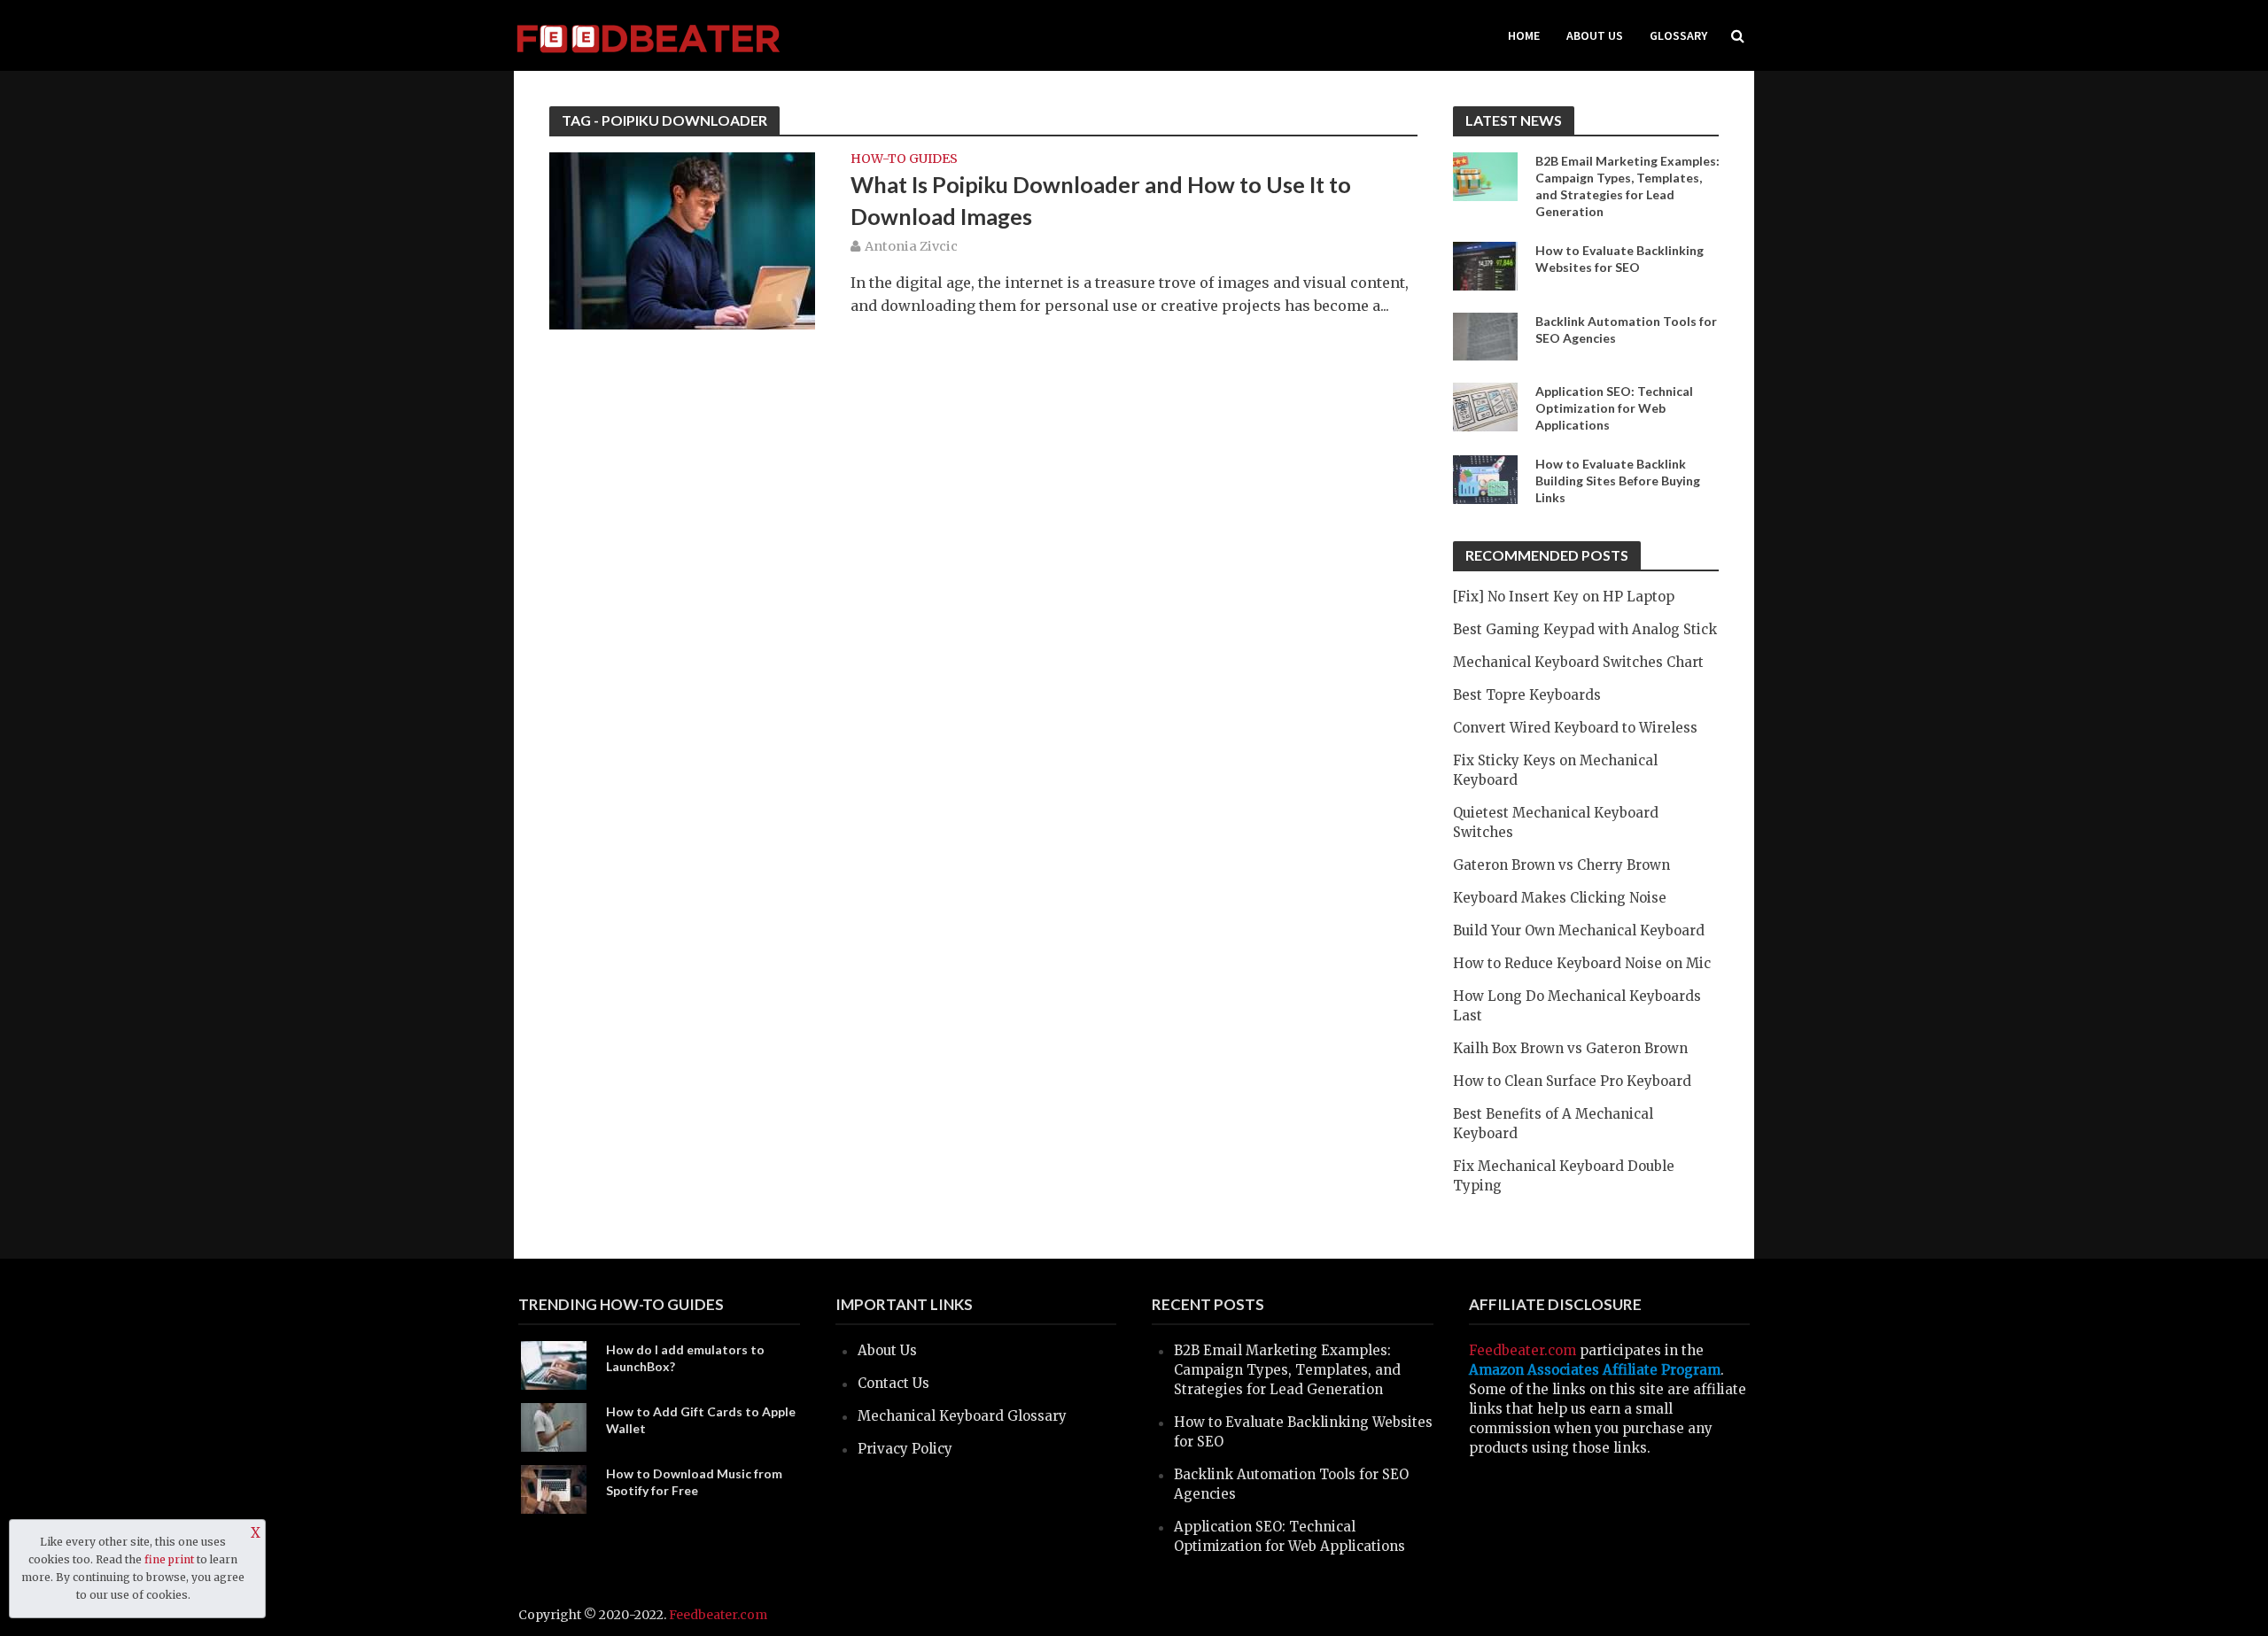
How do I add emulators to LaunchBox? (685, 1358)
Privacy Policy (905, 1449)
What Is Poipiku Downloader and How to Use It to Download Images (1101, 200)
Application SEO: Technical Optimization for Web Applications (1614, 408)
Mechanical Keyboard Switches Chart (1578, 662)
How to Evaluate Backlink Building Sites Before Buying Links (1618, 481)
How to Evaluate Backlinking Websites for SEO (1619, 259)
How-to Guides (904, 159)
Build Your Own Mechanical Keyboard (1579, 930)
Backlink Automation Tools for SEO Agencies (1626, 330)
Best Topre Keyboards (1527, 695)
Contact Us (893, 1383)
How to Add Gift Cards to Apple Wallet (701, 1420)
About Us (1595, 35)
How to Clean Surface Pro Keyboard (1572, 1081)
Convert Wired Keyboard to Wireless (1575, 728)
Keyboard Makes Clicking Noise (1560, 898)
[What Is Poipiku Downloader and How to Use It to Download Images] (682, 239)
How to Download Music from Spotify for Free (694, 1482)
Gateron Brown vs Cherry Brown (1561, 865)
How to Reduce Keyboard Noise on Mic (1582, 963)
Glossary (1678, 35)
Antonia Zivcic (911, 246)
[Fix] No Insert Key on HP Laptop (1564, 597)
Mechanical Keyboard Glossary (962, 1416)
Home (1524, 35)
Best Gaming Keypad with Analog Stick (1585, 629)
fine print (169, 1559)
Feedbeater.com (1522, 1350)
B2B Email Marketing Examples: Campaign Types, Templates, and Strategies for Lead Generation (1627, 186)
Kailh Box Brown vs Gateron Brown (1570, 1048)
